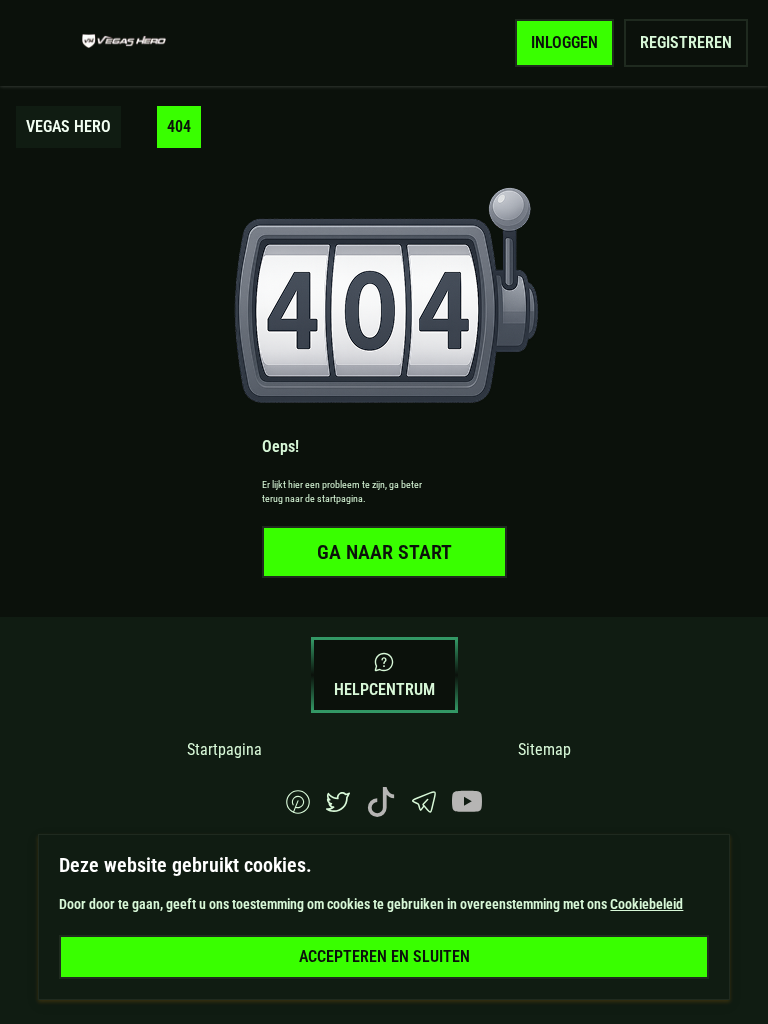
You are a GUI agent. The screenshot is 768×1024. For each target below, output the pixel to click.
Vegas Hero (68, 126)
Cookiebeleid (646, 904)
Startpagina (224, 749)
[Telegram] (424, 808)
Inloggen (564, 42)
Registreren (686, 42)
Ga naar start (384, 552)
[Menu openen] (46, 43)
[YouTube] (467, 811)
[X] (338, 808)
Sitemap (544, 749)
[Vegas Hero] (124, 43)
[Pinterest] (298, 808)
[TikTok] (381, 811)
